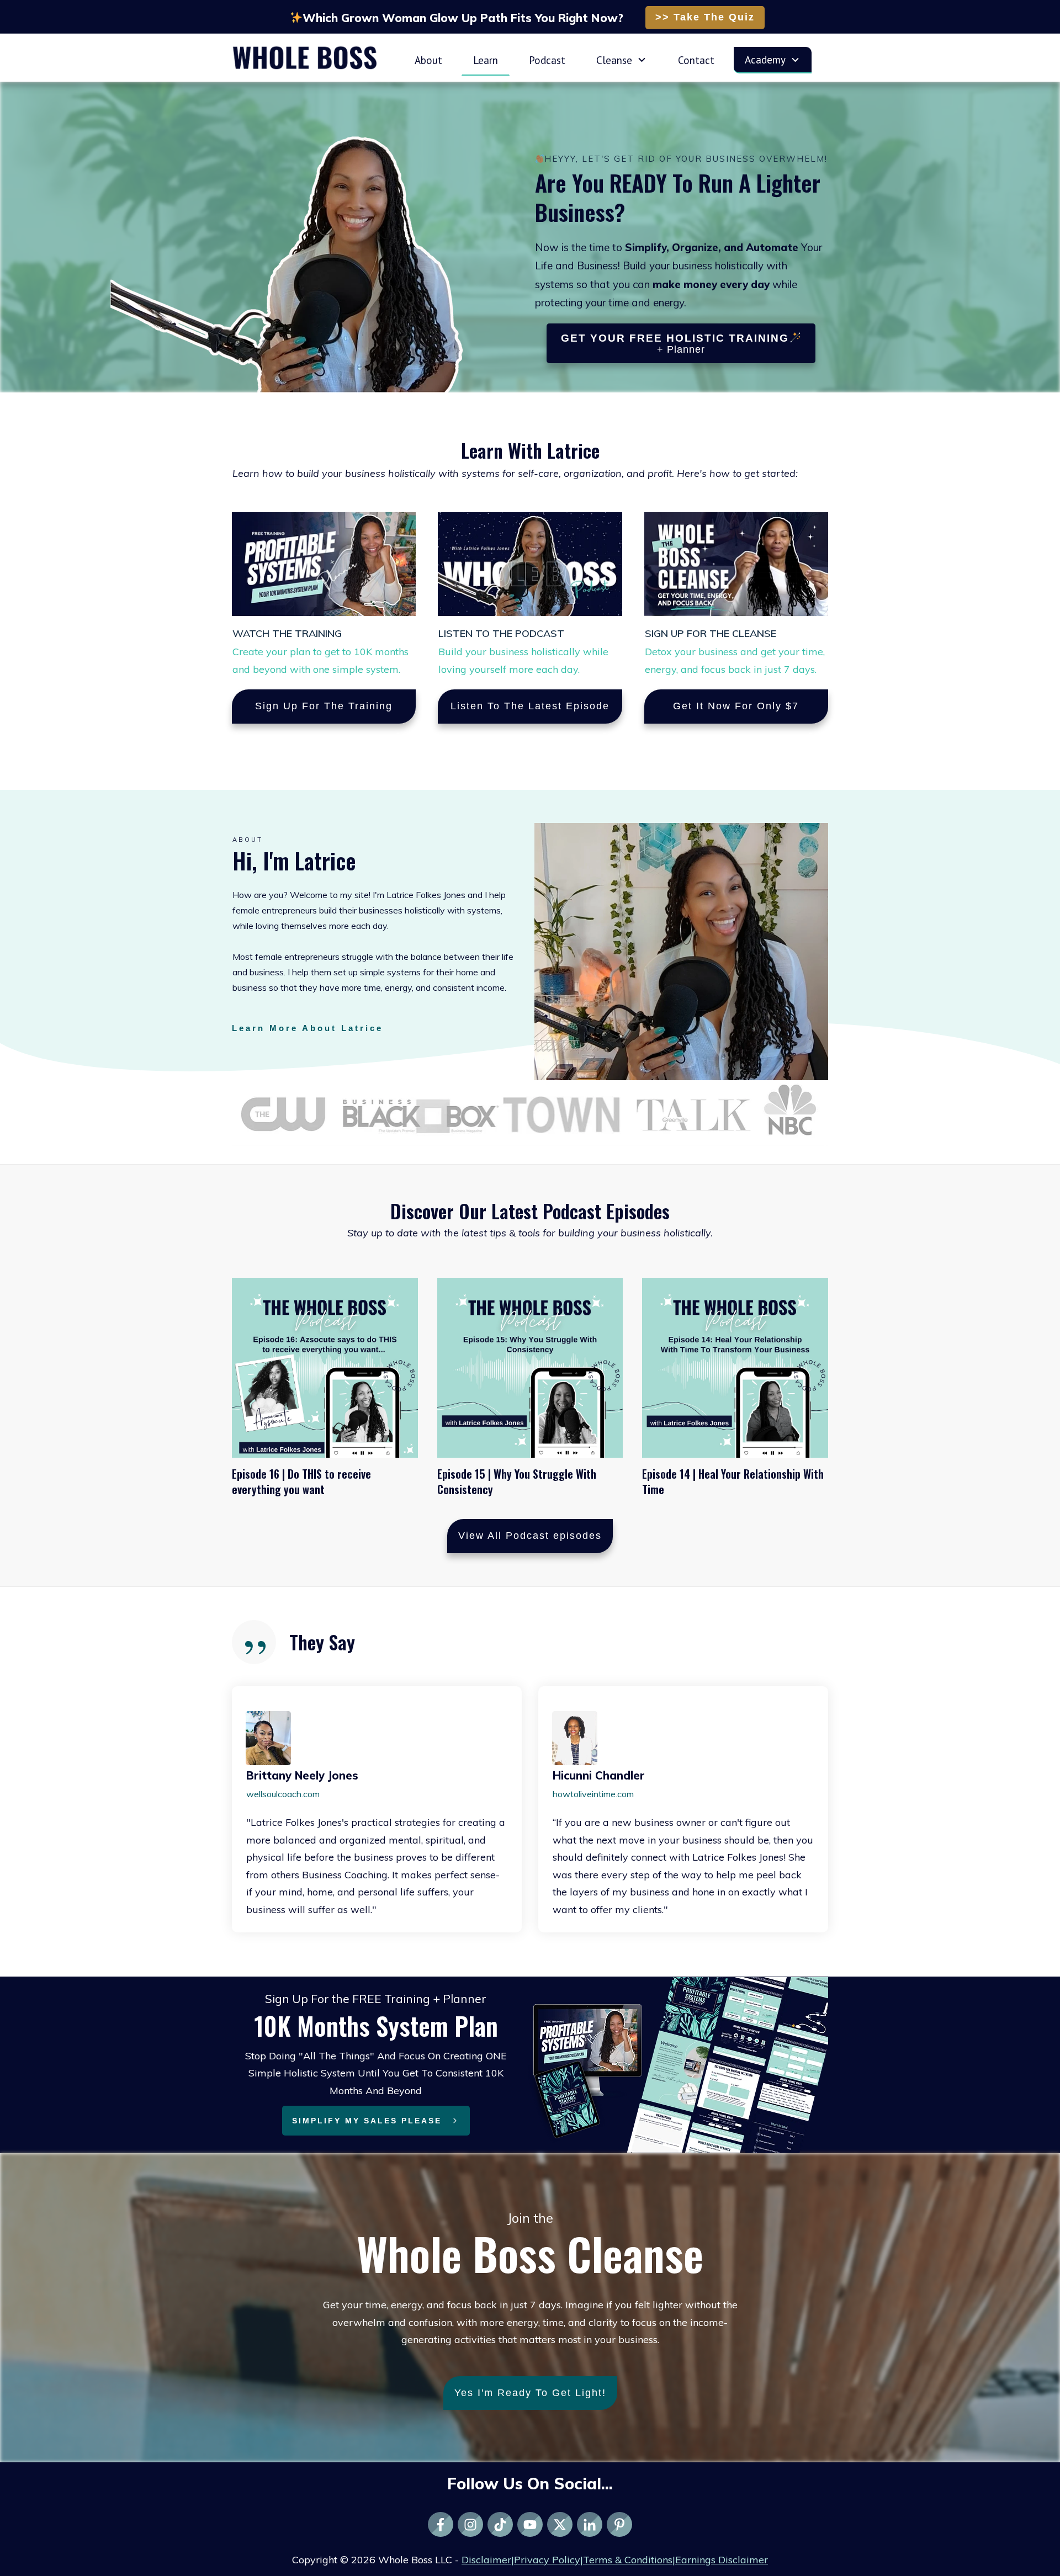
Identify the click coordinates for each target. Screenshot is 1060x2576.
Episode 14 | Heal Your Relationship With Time (733, 1481)
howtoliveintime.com (593, 1794)
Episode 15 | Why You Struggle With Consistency (517, 1481)
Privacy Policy (547, 2560)
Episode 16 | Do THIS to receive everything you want (301, 1481)
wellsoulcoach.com (283, 1794)
